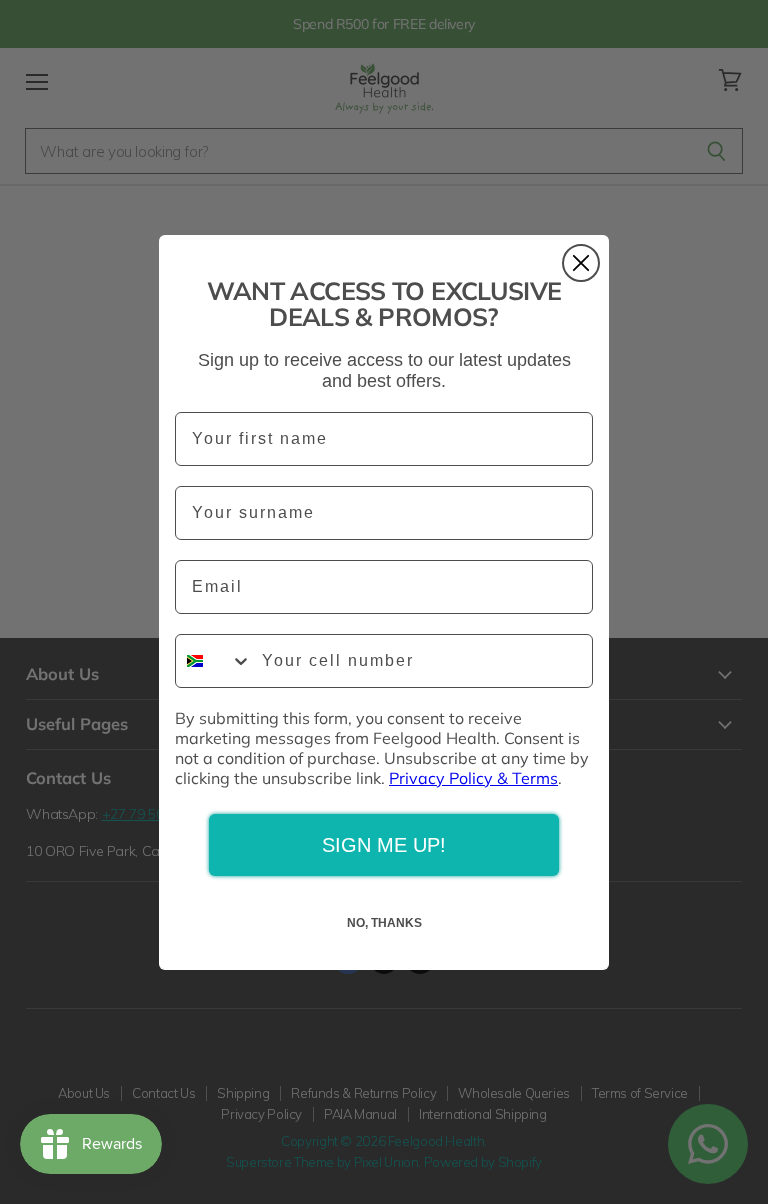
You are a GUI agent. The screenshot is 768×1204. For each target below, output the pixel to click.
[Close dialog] (581, 263)
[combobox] (214, 661)
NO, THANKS (384, 923)
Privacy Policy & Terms (473, 778)
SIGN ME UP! (384, 845)
